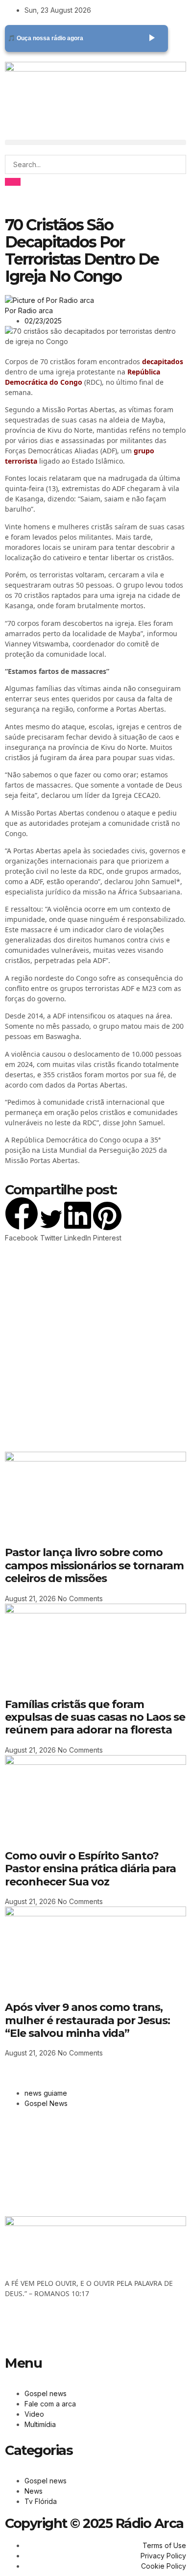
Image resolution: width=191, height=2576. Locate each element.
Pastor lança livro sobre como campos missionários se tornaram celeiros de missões (94, 1565)
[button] (95, 142)
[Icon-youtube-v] (70, 2328)
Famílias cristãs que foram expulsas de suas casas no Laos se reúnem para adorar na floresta (95, 1717)
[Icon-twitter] (44, 2328)
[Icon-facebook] (17, 2328)
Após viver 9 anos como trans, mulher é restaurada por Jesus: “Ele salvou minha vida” (87, 2020)
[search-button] (13, 182)
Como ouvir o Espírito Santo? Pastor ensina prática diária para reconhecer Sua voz (90, 1869)
